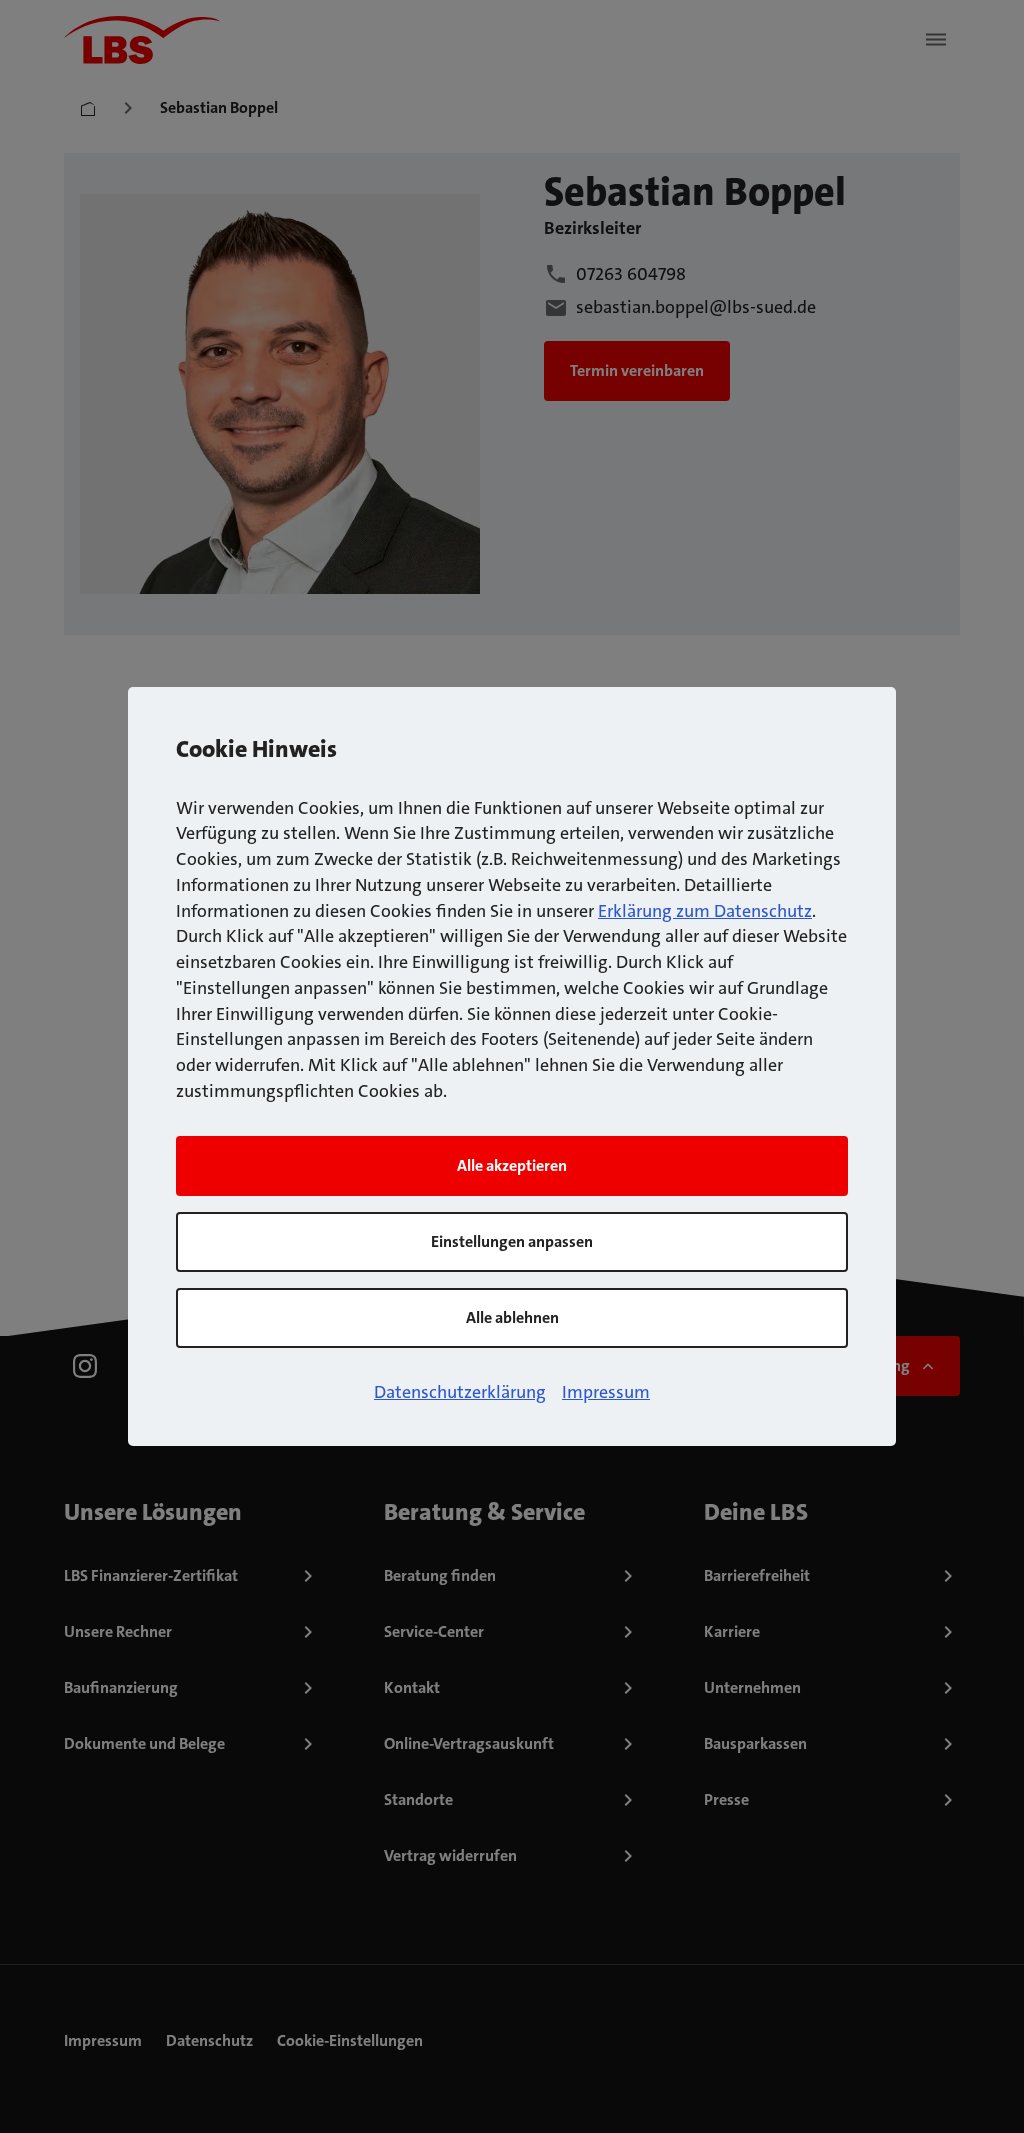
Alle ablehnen (512, 1317)
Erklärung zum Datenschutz (705, 911)
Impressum (606, 1392)
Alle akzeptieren (512, 1165)
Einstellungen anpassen (512, 1241)
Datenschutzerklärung (460, 1392)
